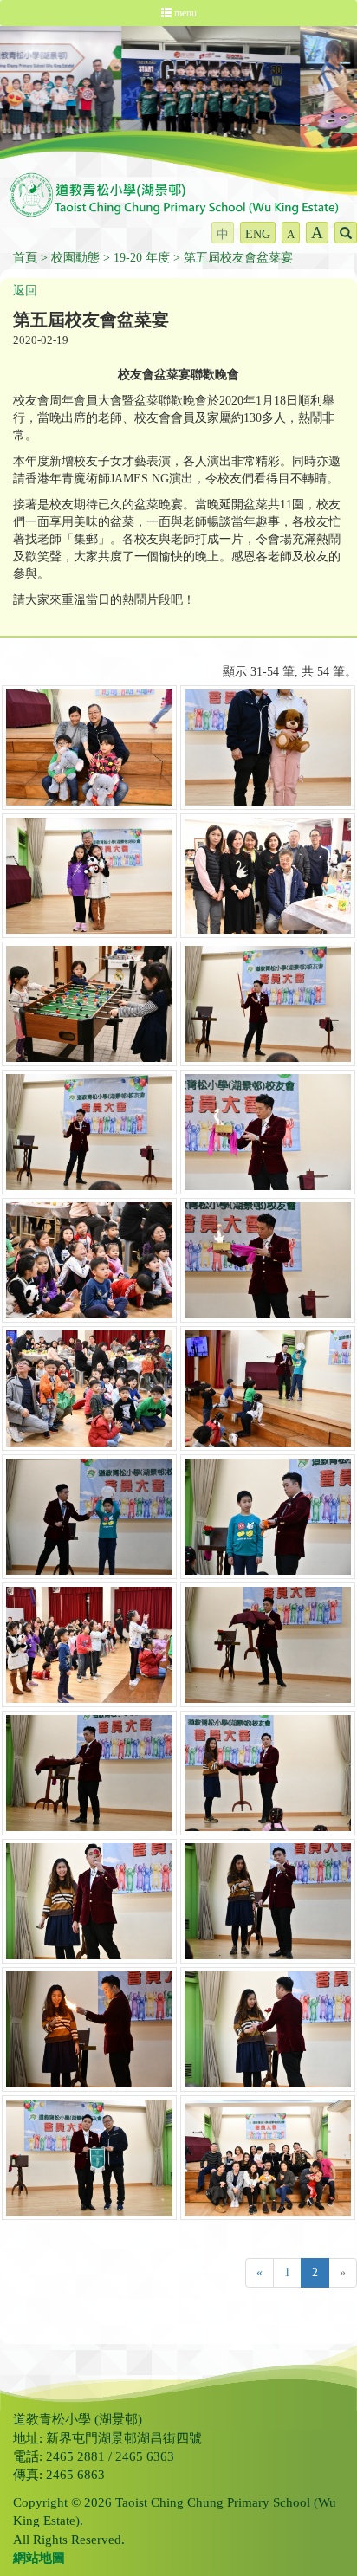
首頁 (25, 258)
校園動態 (75, 258)
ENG (258, 234)
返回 (25, 291)
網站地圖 (39, 2558)
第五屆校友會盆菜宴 (238, 258)
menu (184, 13)
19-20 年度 (142, 258)
